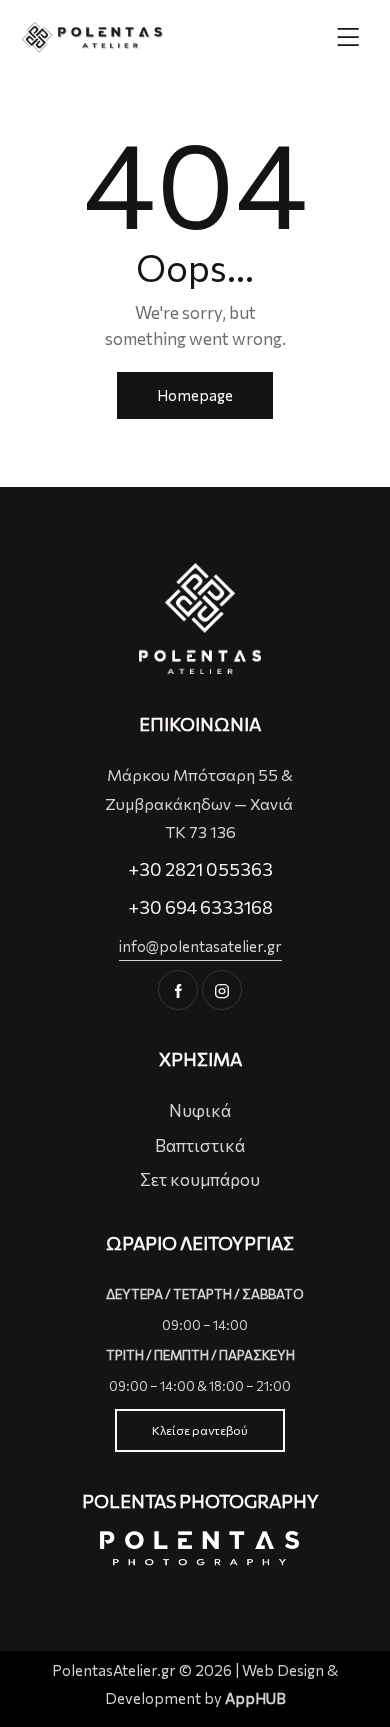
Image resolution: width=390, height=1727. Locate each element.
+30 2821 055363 (200, 869)
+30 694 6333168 (200, 907)
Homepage (195, 395)
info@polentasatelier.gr (200, 946)
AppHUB (255, 1698)
